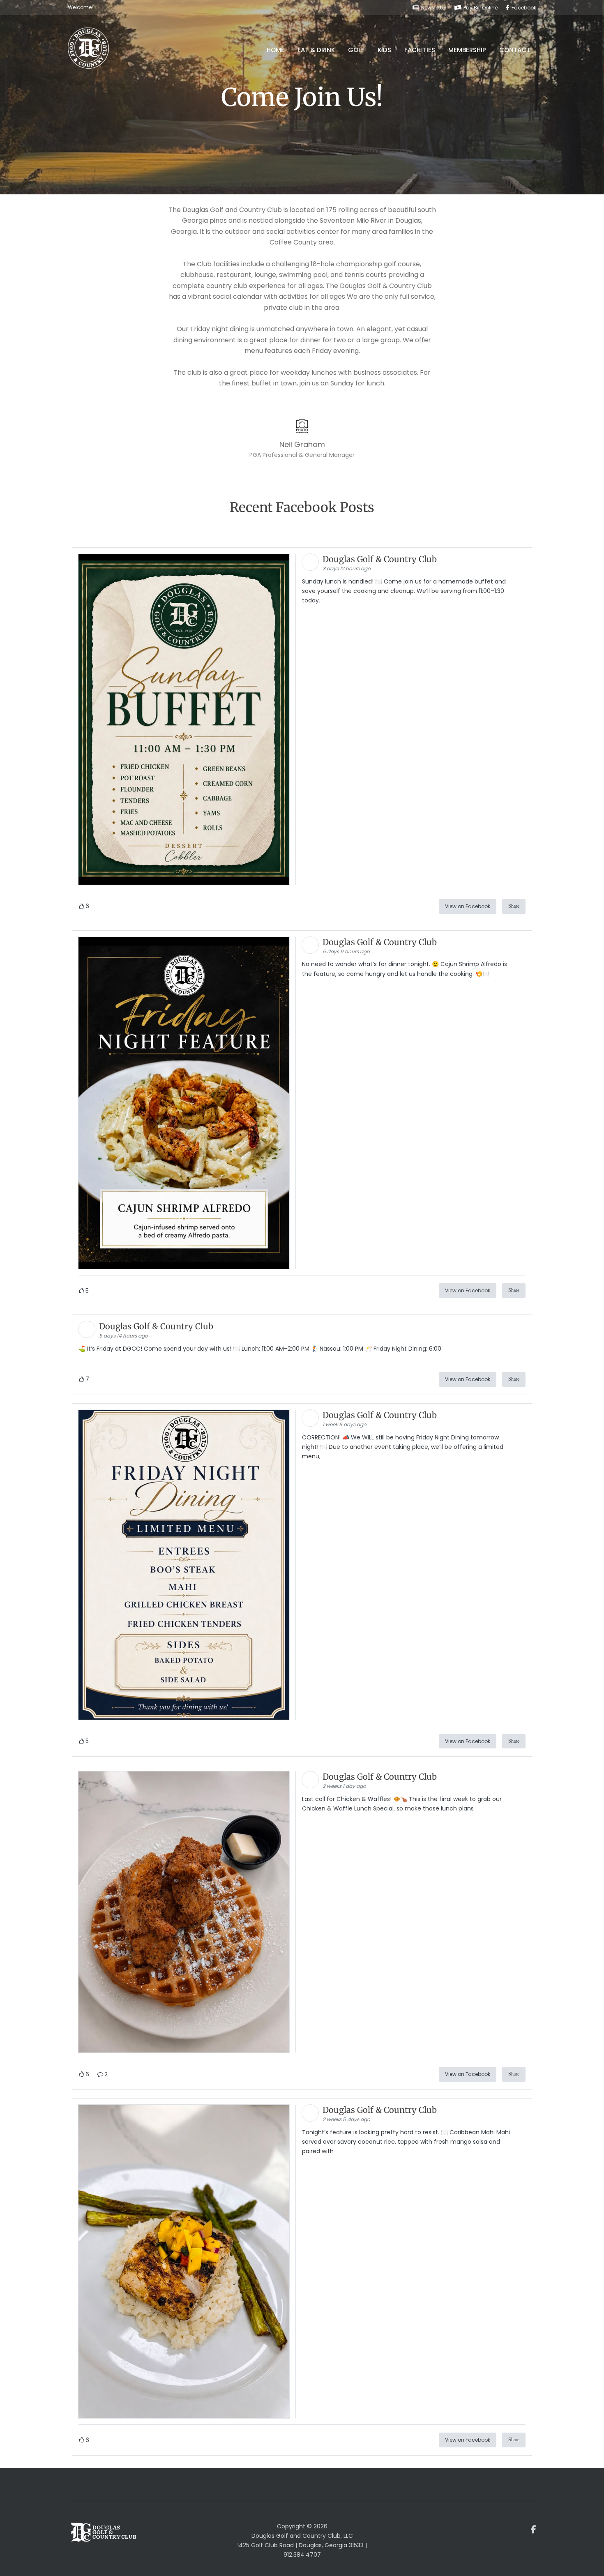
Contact (515, 50)
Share (514, 906)
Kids (384, 50)
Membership (467, 50)
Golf (356, 50)
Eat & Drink (316, 50)
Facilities (420, 50)
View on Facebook (468, 906)
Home (275, 50)
